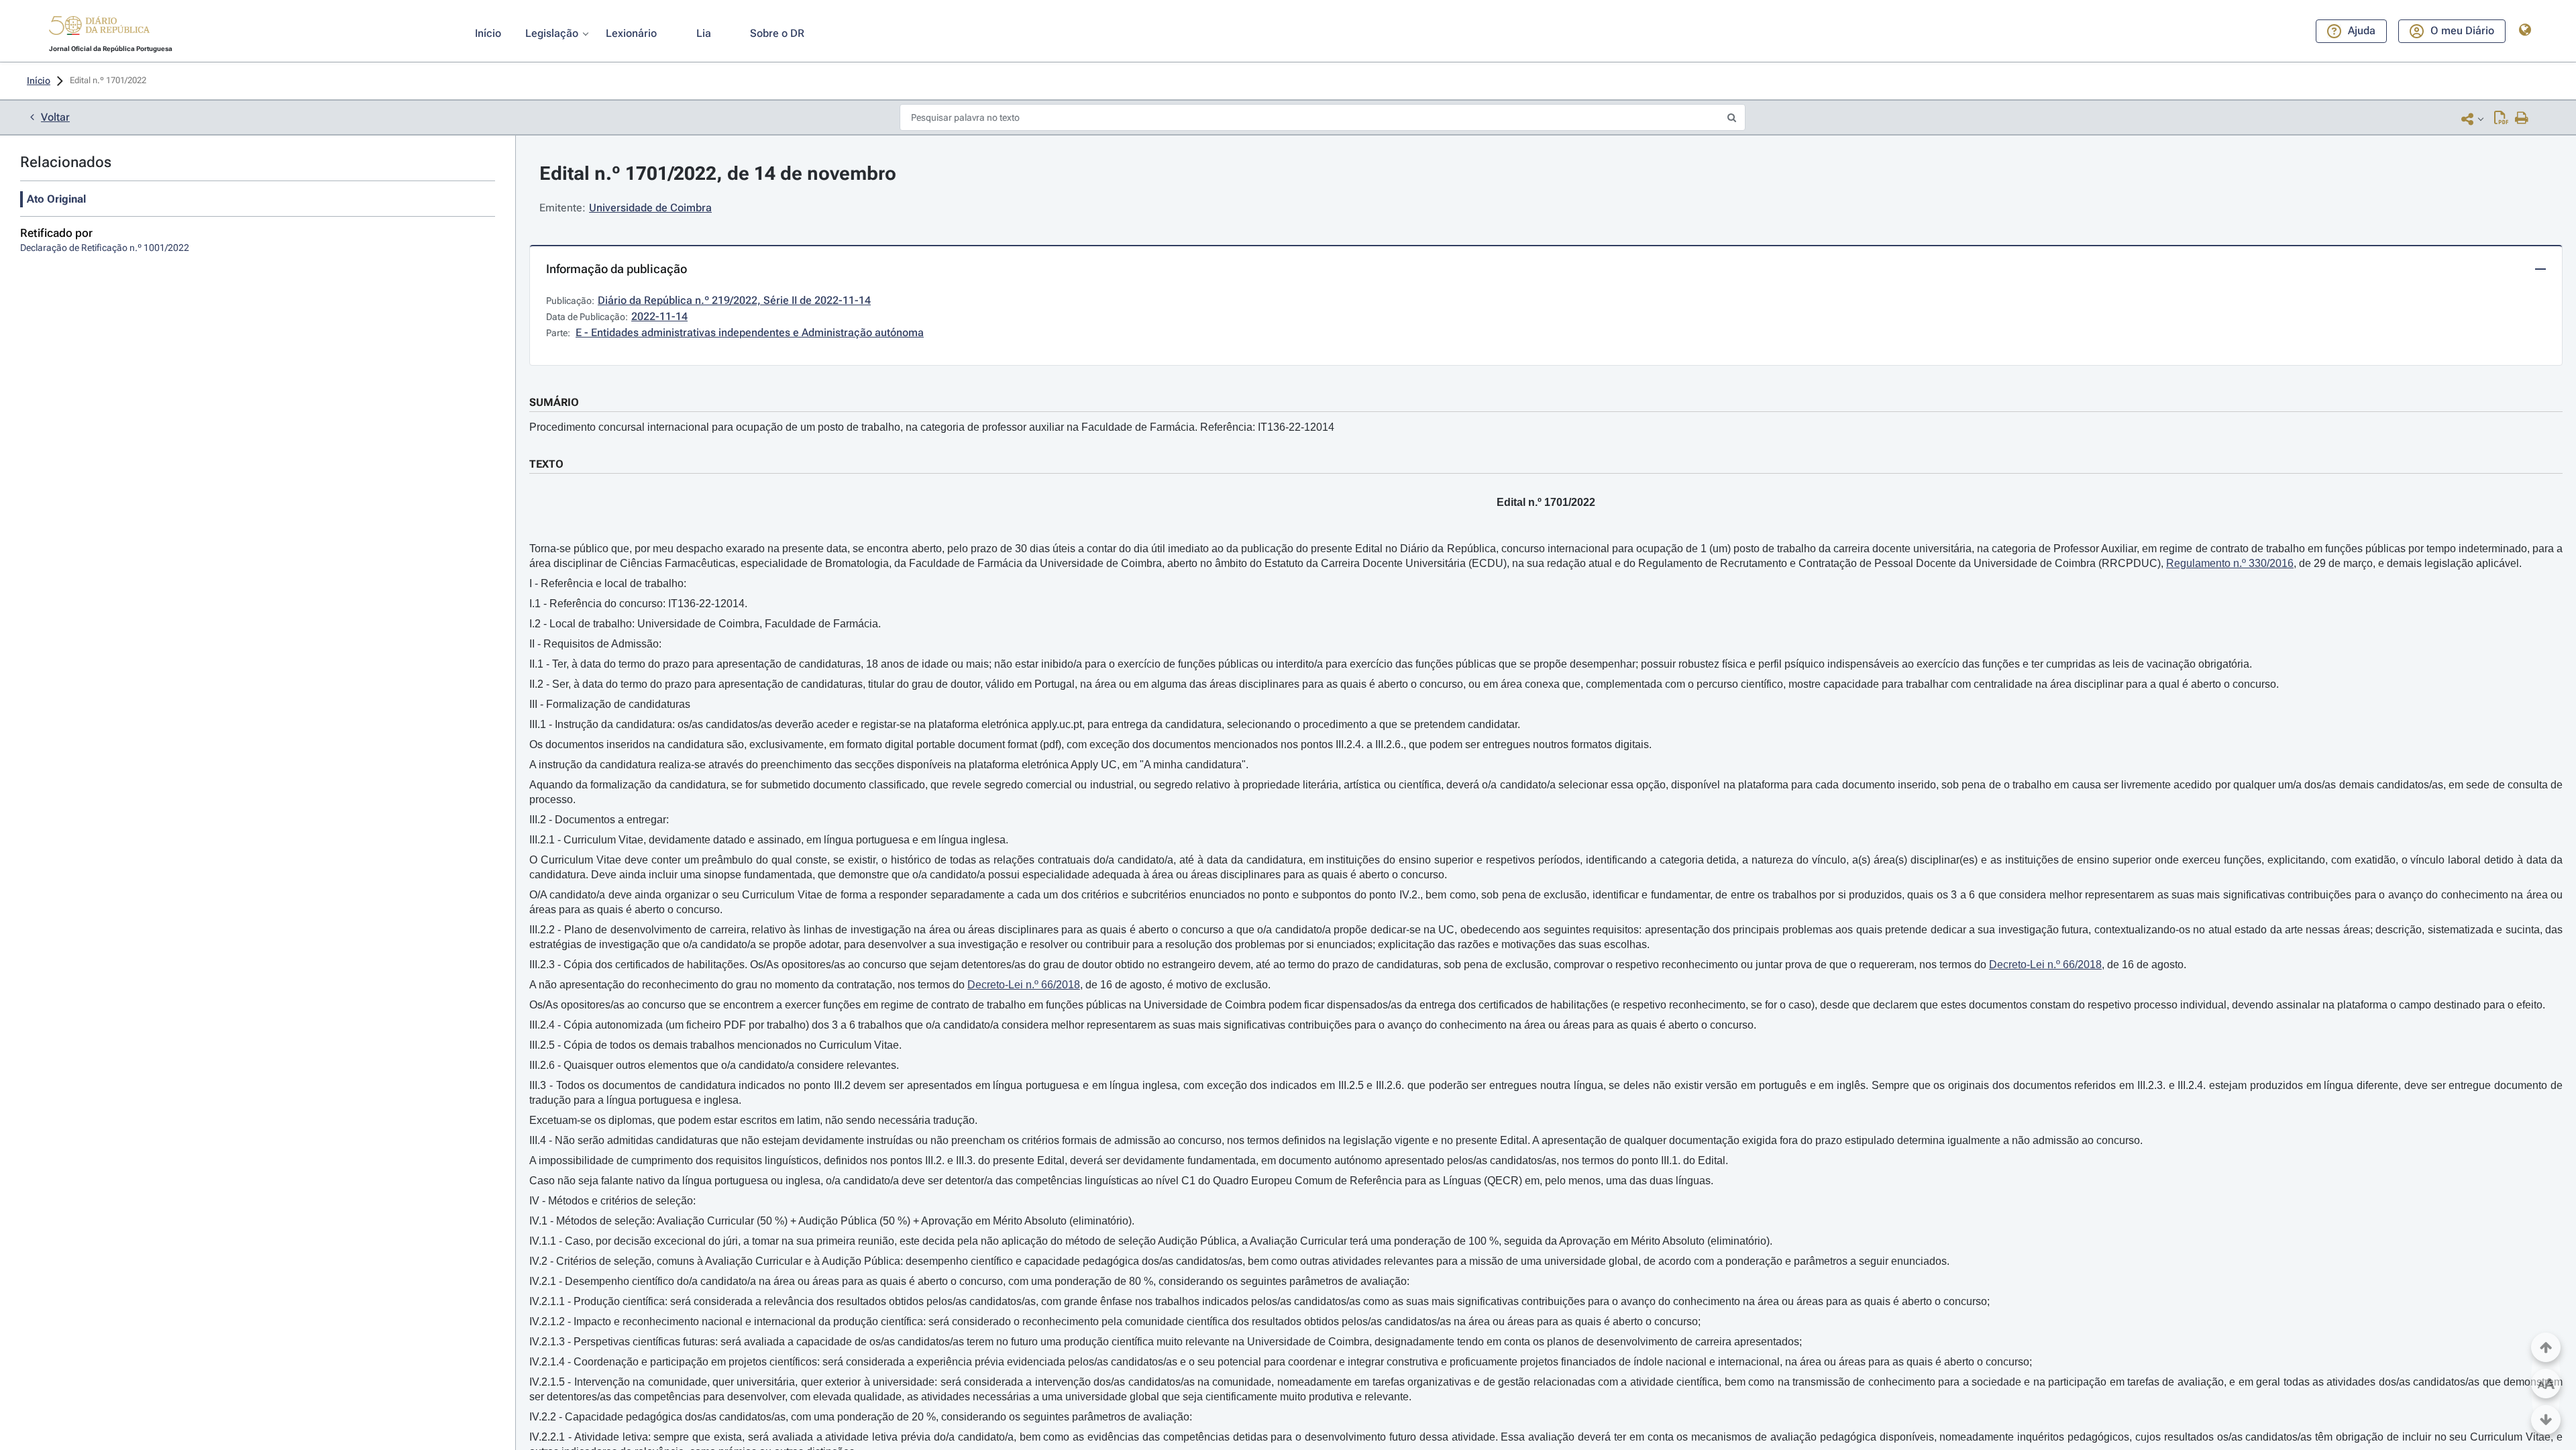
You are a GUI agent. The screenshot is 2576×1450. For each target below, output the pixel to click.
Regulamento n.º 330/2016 (2230, 563)
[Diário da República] (99, 29)
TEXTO (546, 464)
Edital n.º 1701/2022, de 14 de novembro (718, 173)
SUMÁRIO (554, 402)
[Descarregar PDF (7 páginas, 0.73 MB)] (2501, 119)
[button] (99, 28)
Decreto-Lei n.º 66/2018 (2045, 965)
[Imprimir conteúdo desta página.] (2522, 119)
